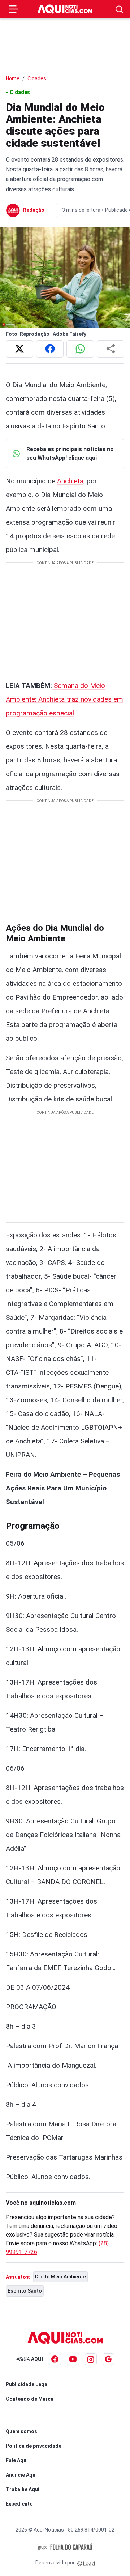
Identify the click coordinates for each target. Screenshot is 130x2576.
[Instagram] (91, 2359)
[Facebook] (55, 2359)
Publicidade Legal (27, 2384)
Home (13, 78)
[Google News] (108, 2359)
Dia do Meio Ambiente (60, 2277)
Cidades (37, 78)
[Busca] (119, 9)
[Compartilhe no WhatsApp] (80, 349)
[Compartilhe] (110, 349)
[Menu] (13, 9)
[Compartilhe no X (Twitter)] (19, 349)
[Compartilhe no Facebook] (50, 349)
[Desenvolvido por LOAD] (86, 2563)
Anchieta (70, 481)
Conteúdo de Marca (30, 2399)
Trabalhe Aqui (23, 2489)
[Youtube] (73, 2359)
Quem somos (21, 2431)
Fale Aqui (17, 2460)
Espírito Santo (25, 2291)
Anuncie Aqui (21, 2475)
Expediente (19, 2504)
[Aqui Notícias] (65, 9)
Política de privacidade (34, 2446)
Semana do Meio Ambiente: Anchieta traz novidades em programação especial (64, 699)
